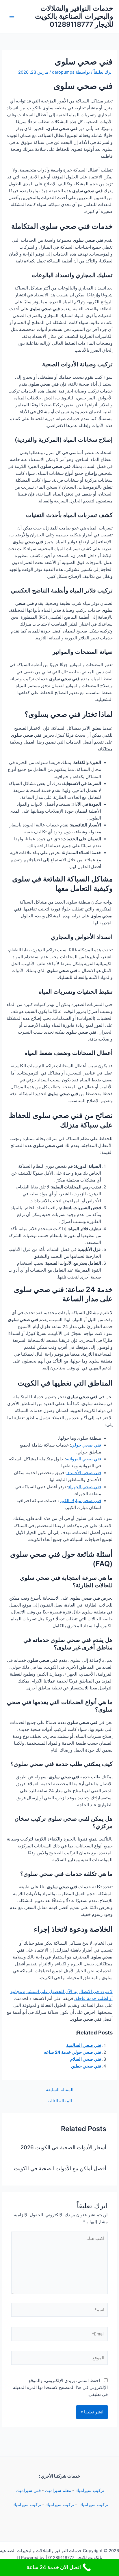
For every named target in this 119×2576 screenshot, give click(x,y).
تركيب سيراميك (90, 2491)
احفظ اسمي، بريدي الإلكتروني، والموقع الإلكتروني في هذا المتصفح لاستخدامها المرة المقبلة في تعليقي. (60, 2388)
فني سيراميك (28, 2491)
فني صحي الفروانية (83, 1459)
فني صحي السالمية (84, 2045)
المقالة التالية (60, 2101)
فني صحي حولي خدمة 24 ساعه (72, 2052)
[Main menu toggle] (12, 16)
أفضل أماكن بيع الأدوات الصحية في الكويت (60, 2168)
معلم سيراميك (58, 2491)
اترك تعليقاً (103, 72)
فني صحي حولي (86, 1445)
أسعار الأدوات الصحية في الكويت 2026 (63, 2147)
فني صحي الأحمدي (84, 1473)
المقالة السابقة (60, 2090)
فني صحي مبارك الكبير (80, 1501)
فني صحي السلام (86, 2059)
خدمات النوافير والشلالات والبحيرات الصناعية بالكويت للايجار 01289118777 (74, 16)
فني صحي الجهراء (85, 1487)
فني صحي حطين (86, 2066)
